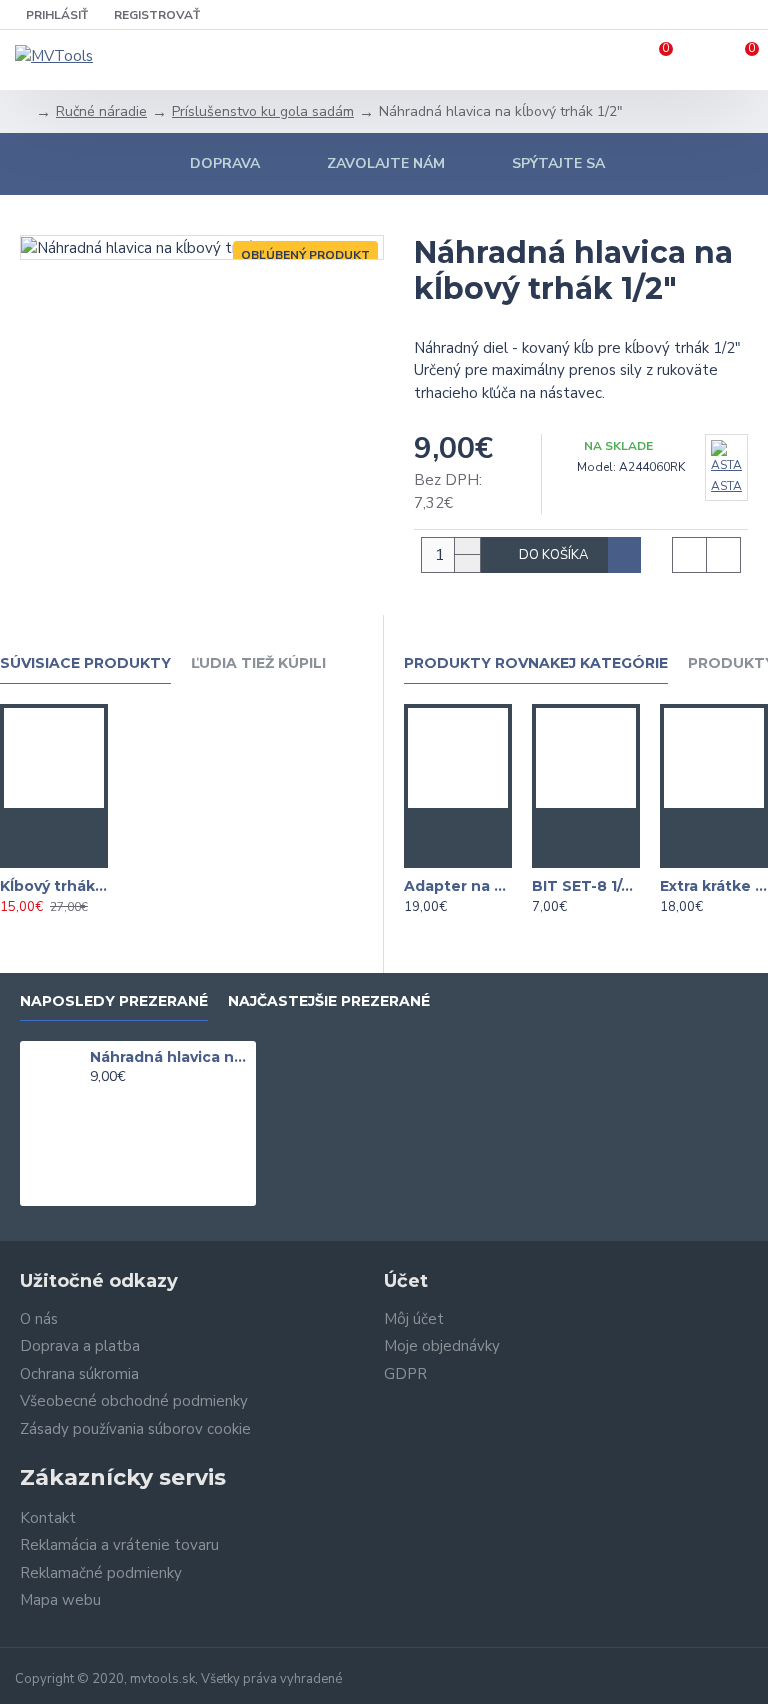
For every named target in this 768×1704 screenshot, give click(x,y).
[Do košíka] (54, 823)
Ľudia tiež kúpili (258, 663)
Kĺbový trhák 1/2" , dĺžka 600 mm (54, 886)
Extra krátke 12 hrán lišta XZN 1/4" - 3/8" (714, 886)
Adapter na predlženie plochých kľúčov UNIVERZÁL (458, 886)
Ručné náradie (101, 111)
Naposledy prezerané (114, 1001)
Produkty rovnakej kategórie (536, 663)
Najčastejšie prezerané (329, 1001)
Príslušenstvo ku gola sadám (263, 111)
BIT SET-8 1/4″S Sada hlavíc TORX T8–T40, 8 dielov (586, 886)
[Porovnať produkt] (74, 853)
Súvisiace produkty (85, 663)
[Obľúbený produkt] (34, 853)
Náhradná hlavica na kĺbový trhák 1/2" (169, 1057)
